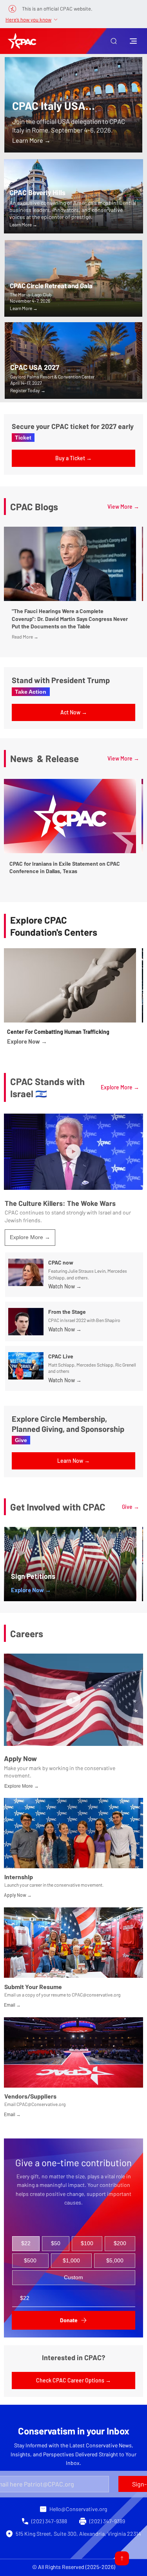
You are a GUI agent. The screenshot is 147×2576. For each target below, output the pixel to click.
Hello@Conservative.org (78, 2509)
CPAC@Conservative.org (41, 2104)
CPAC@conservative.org (96, 1995)
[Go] (122, 2558)
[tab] (26, 2244)
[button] (114, 41)
